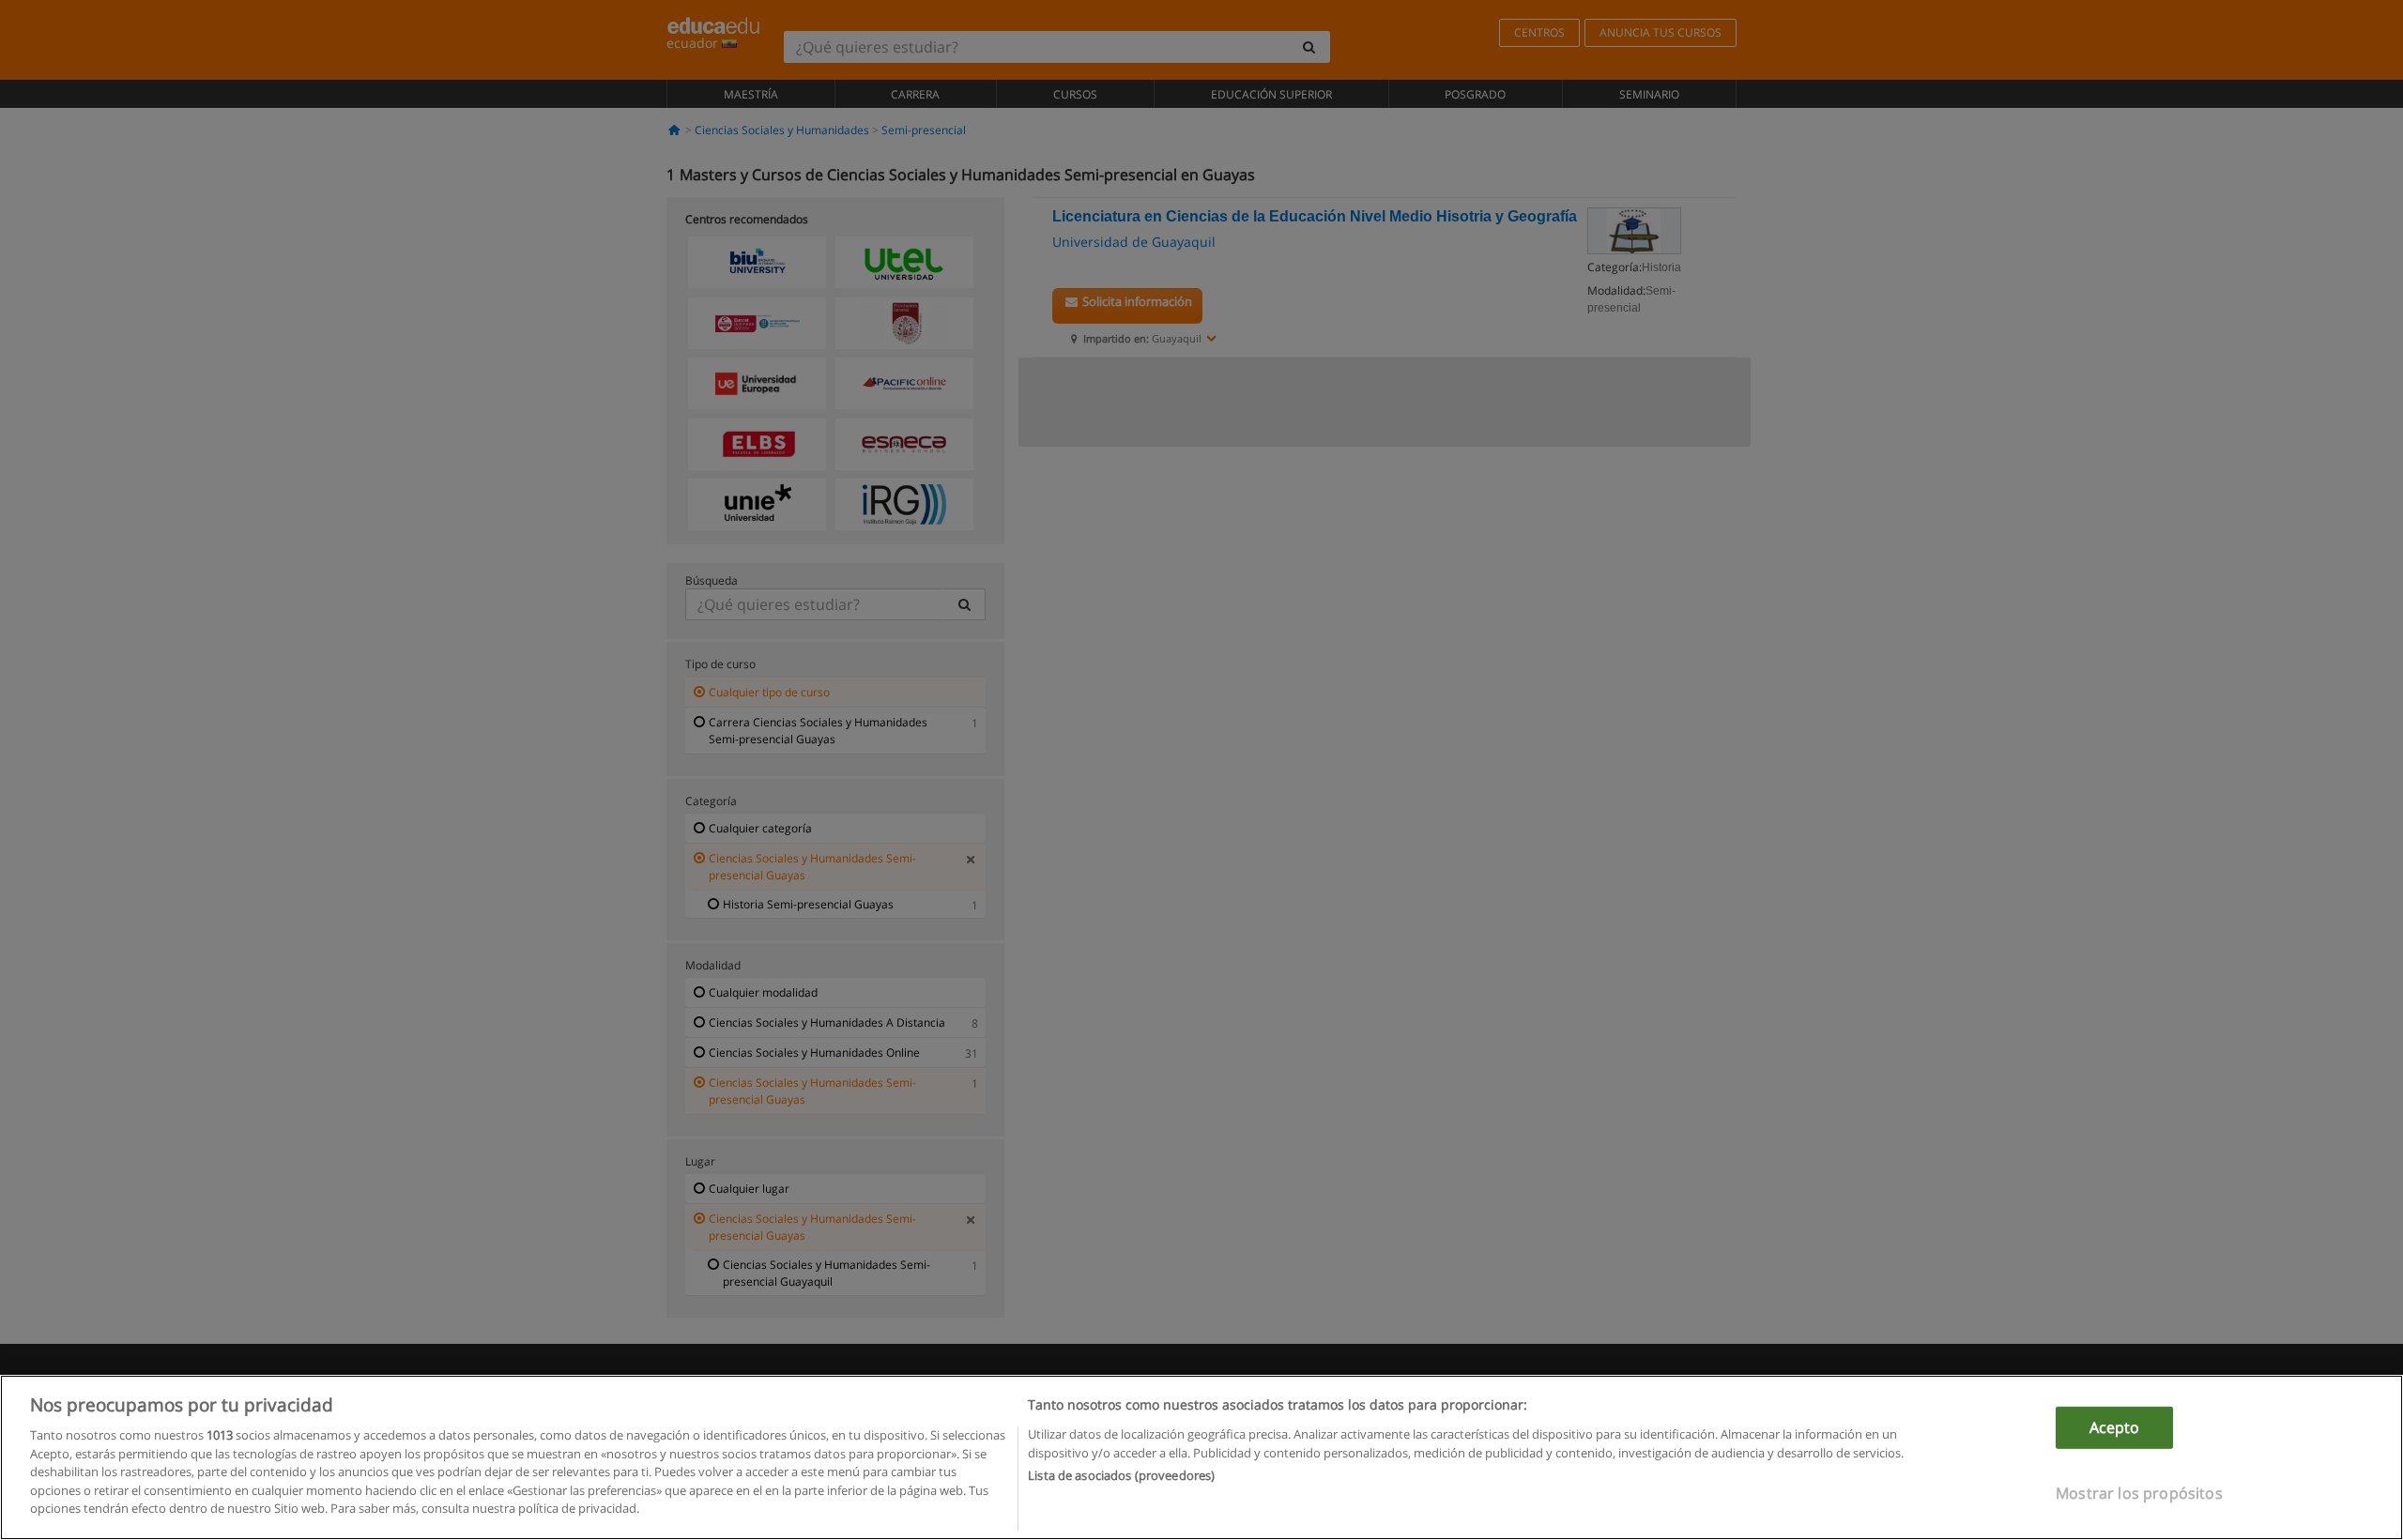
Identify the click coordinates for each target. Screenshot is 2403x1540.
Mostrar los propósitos (2139, 1493)
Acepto (2115, 1427)
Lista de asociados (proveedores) (1121, 1475)
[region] (1201, 1457)
